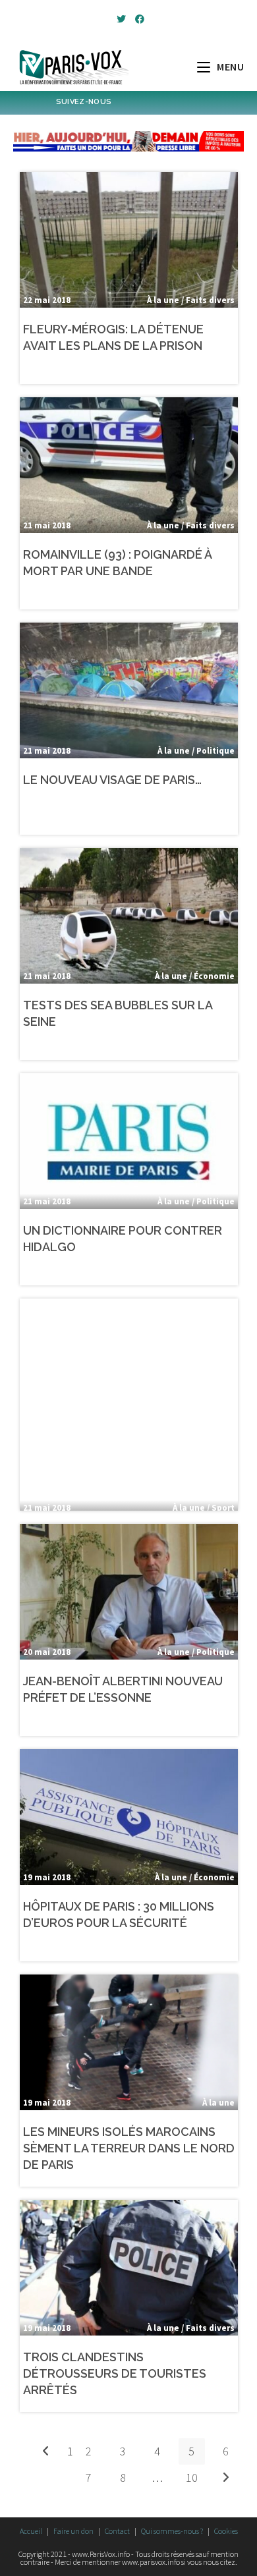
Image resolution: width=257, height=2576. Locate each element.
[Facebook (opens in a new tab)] (138, 19)
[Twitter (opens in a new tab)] (121, 19)
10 (192, 2478)
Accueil (31, 2531)
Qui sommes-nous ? (172, 2531)
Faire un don (73, 2531)
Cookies (226, 2531)
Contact (117, 2531)
